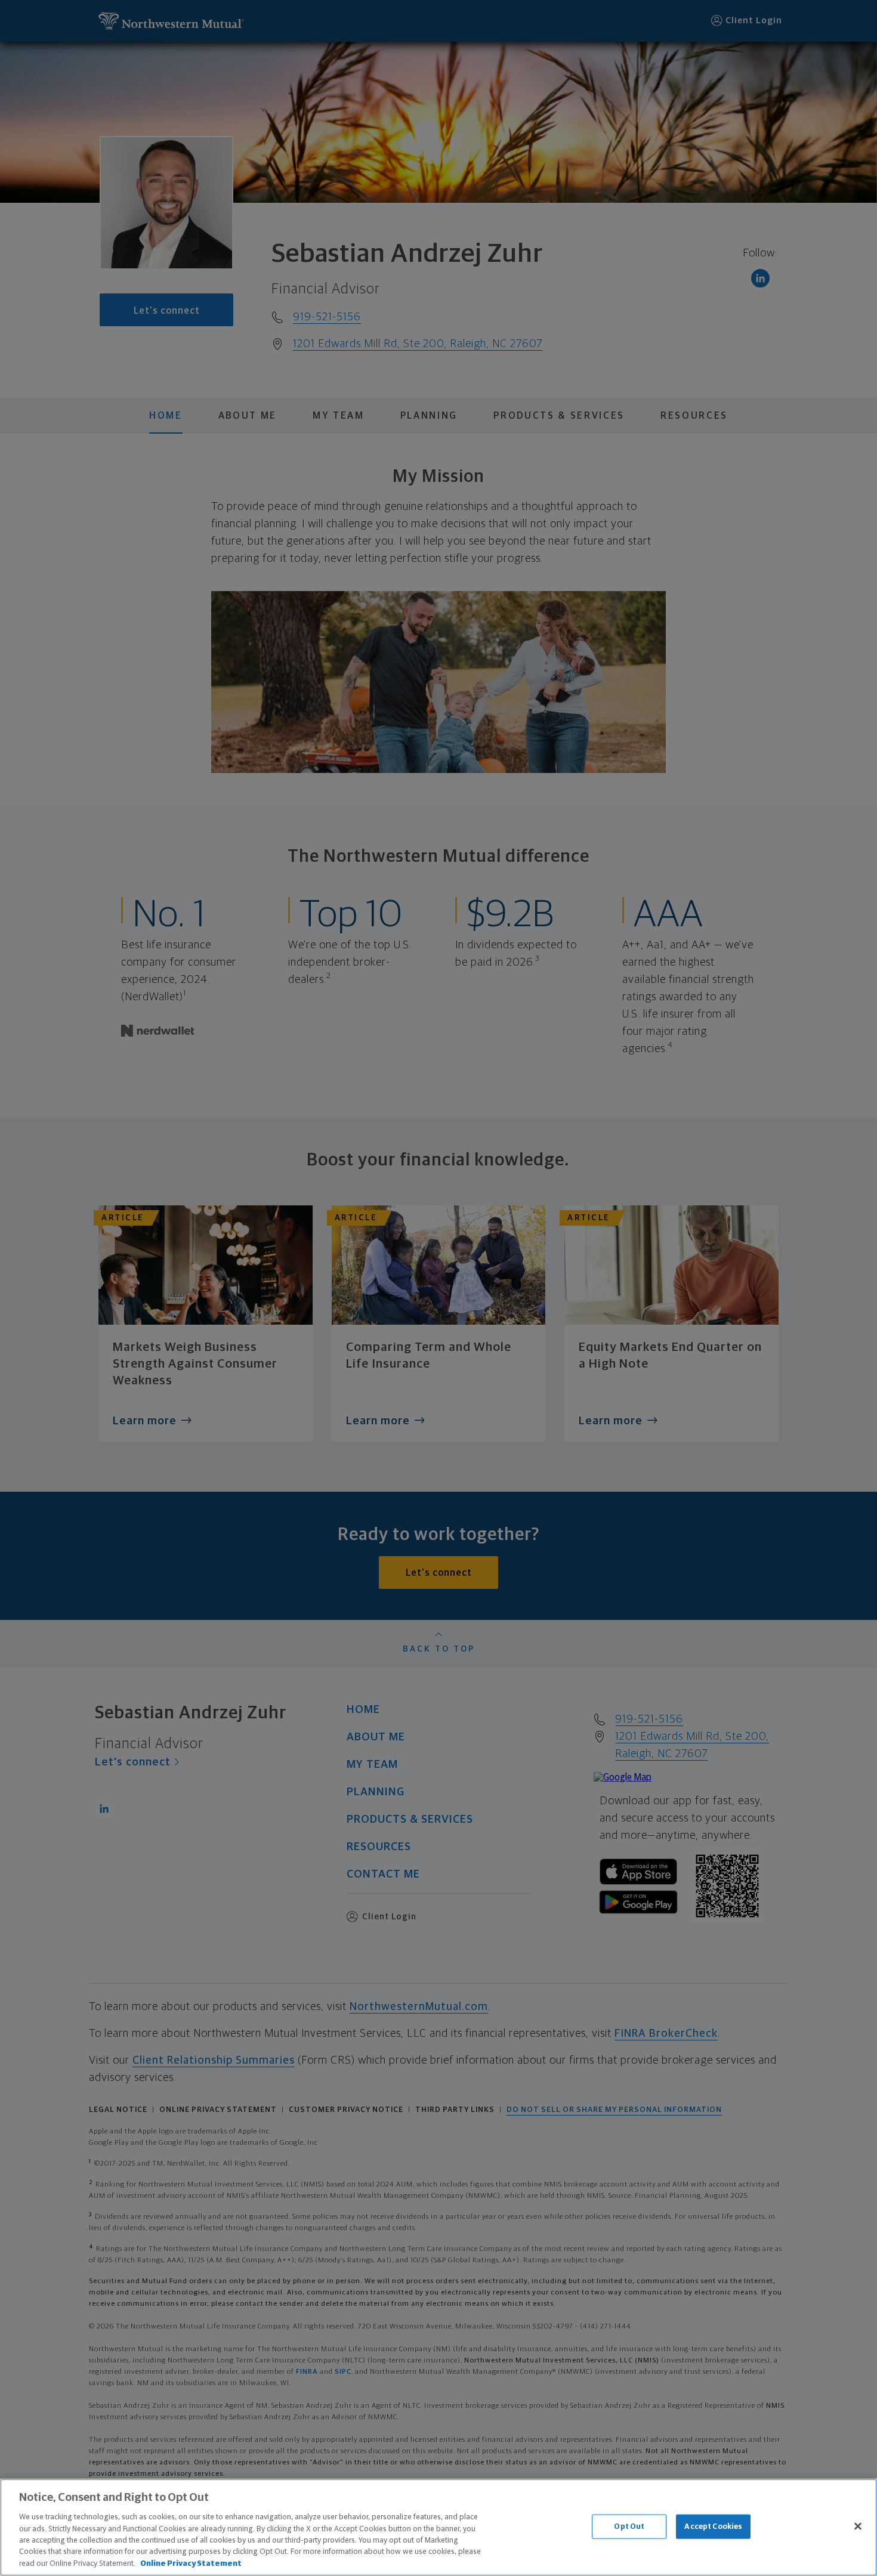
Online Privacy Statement (191, 2564)
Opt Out (629, 2526)
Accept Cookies (713, 2526)
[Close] (858, 2526)
